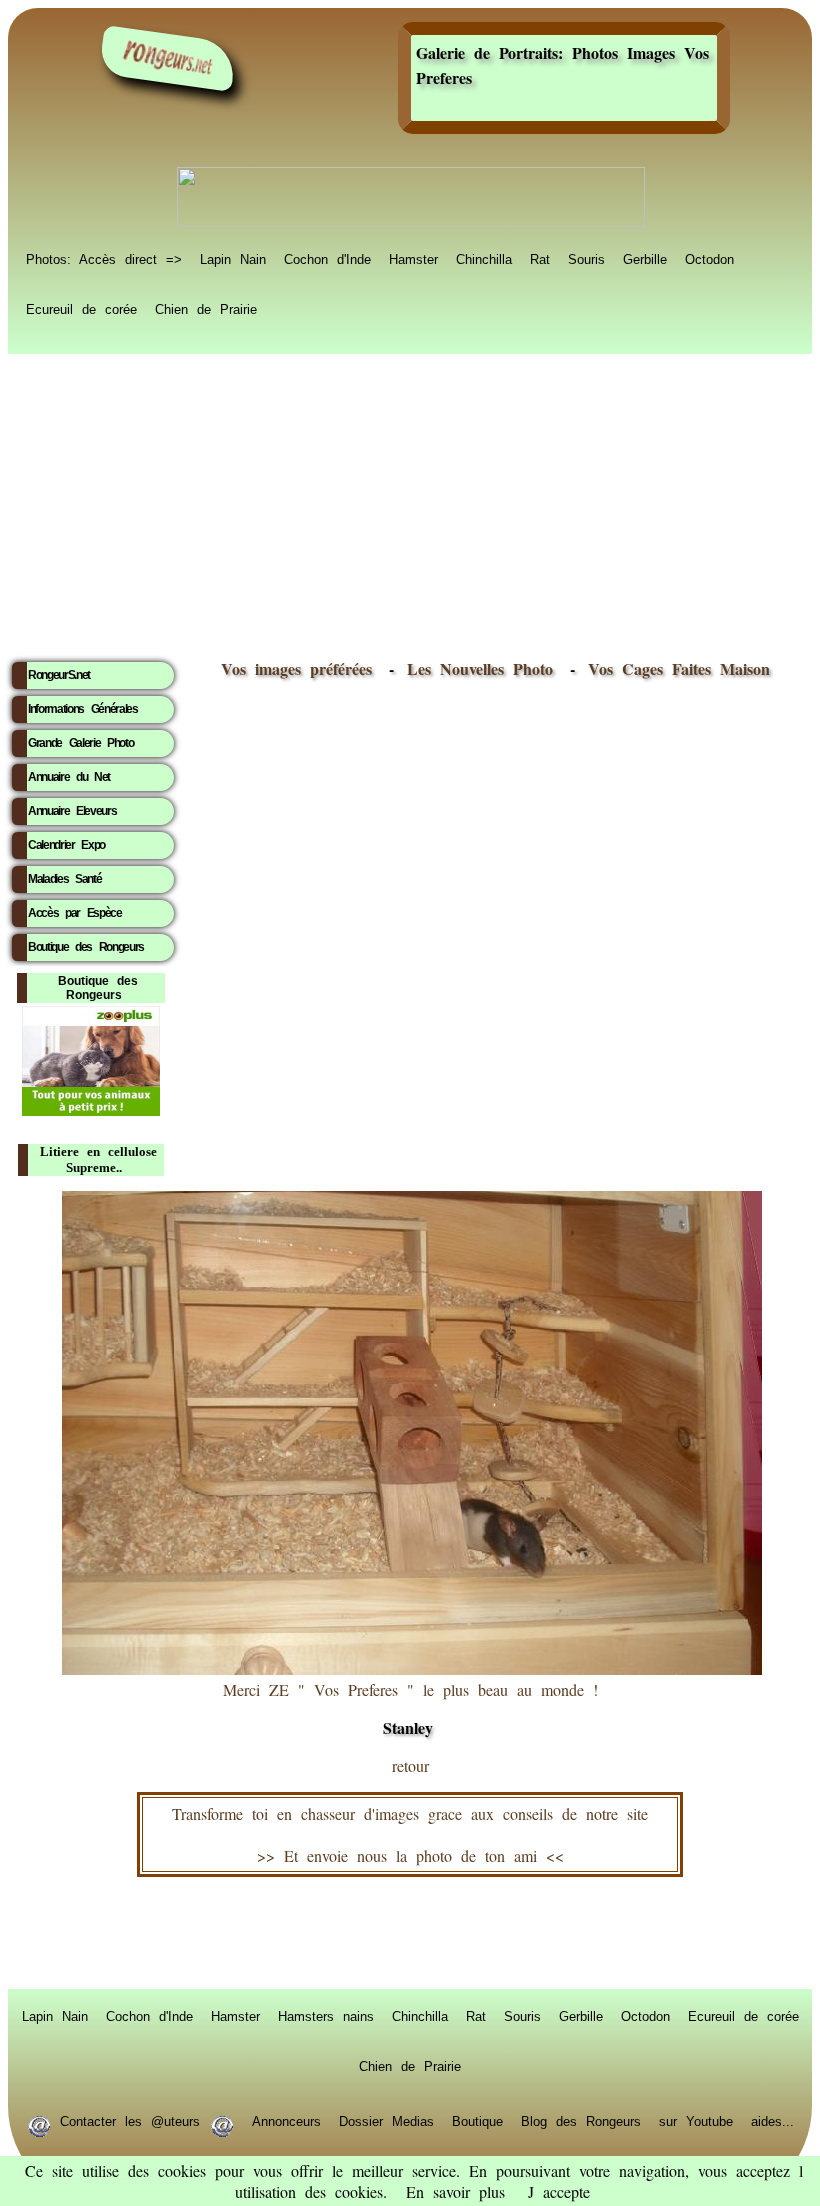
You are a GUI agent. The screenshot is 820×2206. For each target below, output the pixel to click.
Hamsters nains (326, 2015)
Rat (540, 258)
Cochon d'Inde (327, 258)
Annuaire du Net (69, 777)
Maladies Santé (64, 879)
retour (410, 1765)
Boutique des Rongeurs (86, 947)
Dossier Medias (386, 2120)
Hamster (413, 258)
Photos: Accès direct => (104, 258)
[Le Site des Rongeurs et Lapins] (168, 58)
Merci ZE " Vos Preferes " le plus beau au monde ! (410, 1709)
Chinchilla (484, 258)
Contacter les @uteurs (130, 2120)
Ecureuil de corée (81, 308)
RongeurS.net (59, 675)
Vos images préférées (296, 668)
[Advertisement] (410, 501)
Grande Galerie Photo (80, 743)
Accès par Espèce (75, 913)
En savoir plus (455, 2191)
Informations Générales (83, 709)
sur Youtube (696, 2120)
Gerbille (645, 258)
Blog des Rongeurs (581, 2120)
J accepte (559, 2191)
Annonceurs (286, 2120)
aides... (772, 2120)
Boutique (477, 2120)
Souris (586, 258)
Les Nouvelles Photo (484, 668)
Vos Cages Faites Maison (674, 668)
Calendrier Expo (66, 845)
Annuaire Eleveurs (72, 811)
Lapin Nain (233, 258)
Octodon (709, 258)
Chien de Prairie (206, 308)
